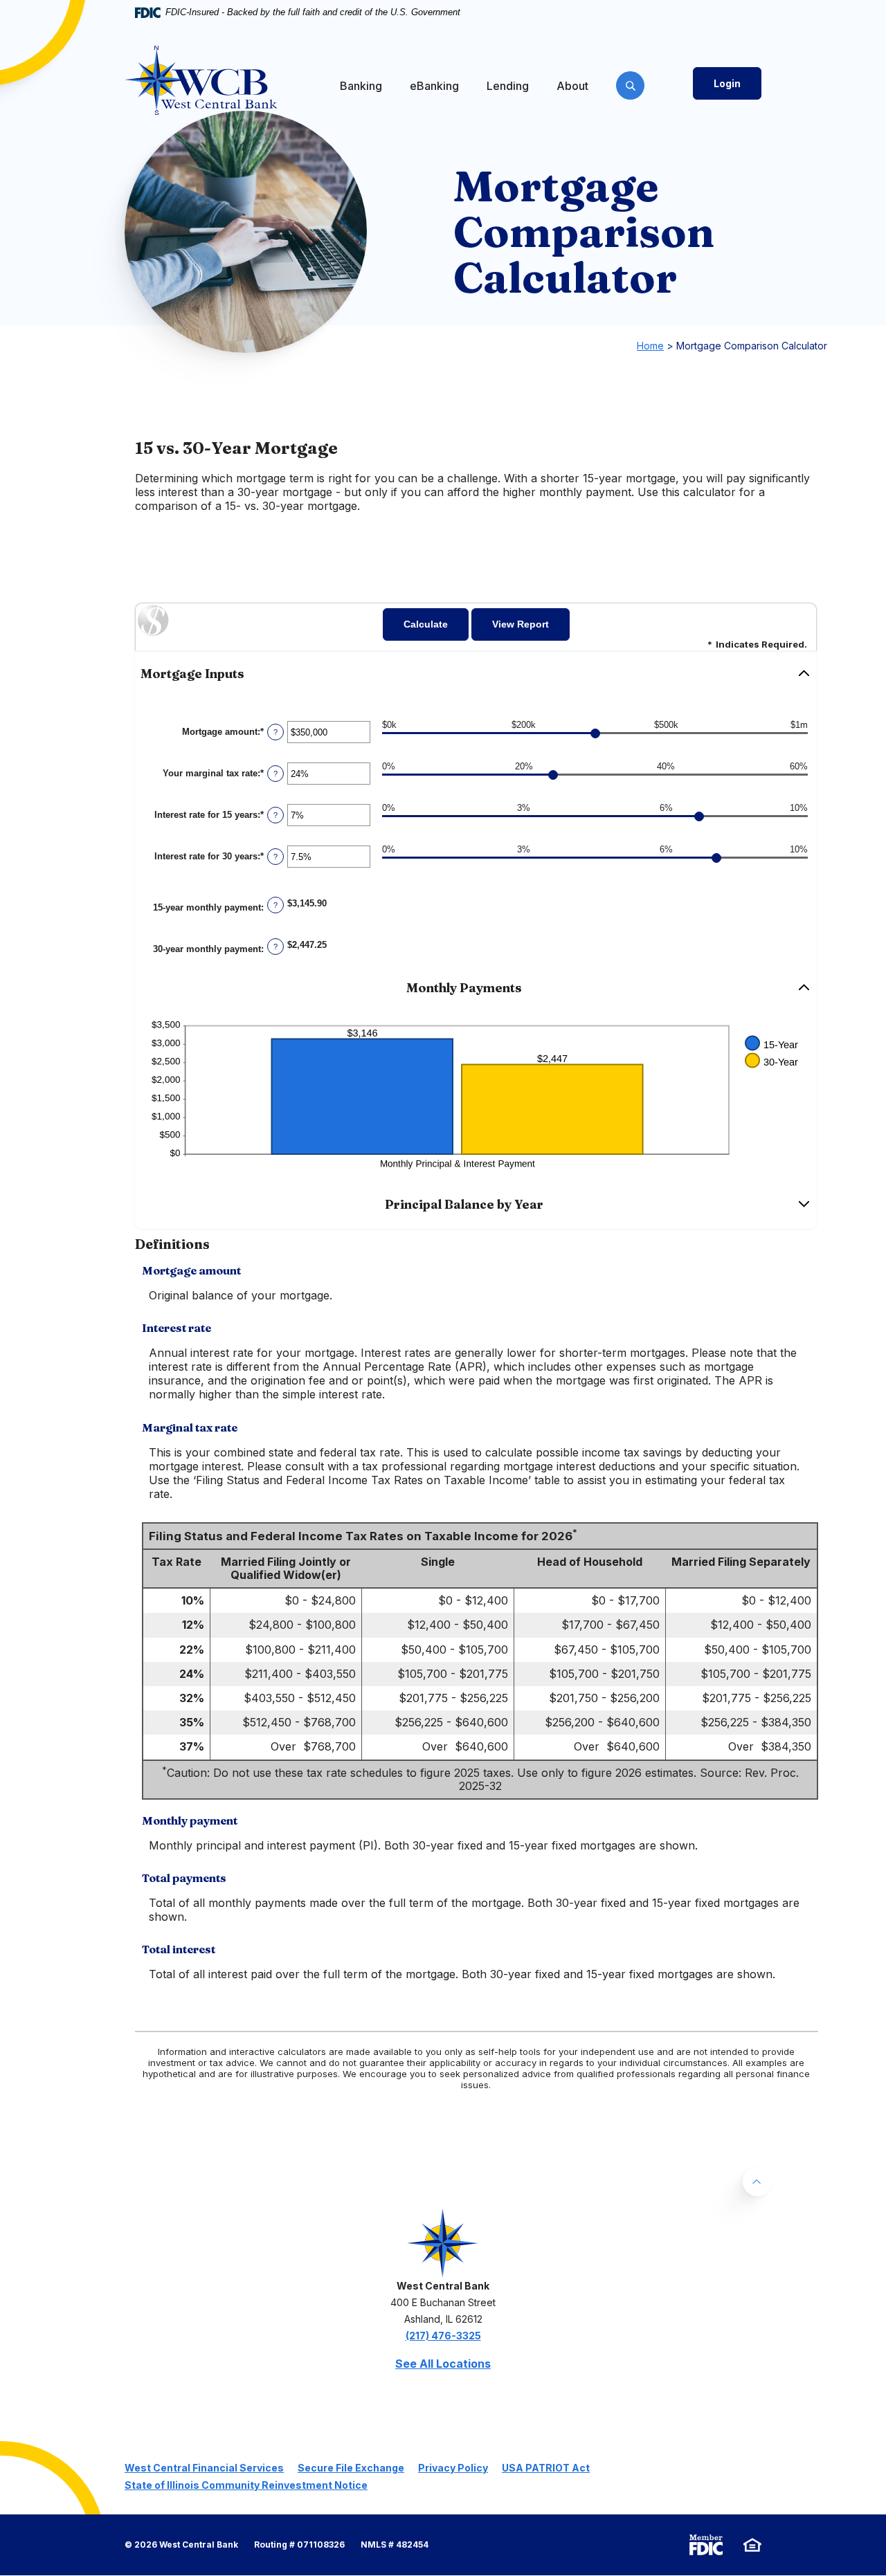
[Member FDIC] (706, 2545)
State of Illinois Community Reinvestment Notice (246, 2485)
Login (727, 83)
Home (650, 346)
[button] (476, 674)
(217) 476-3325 (443, 2336)
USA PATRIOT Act (546, 2468)
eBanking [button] (434, 86)
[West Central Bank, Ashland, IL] (201, 80)
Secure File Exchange (351, 2468)
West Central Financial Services (204, 2468)
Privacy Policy (453, 2468)
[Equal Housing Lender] (752, 2545)
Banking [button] (361, 86)
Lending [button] (508, 86)
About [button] (572, 86)
